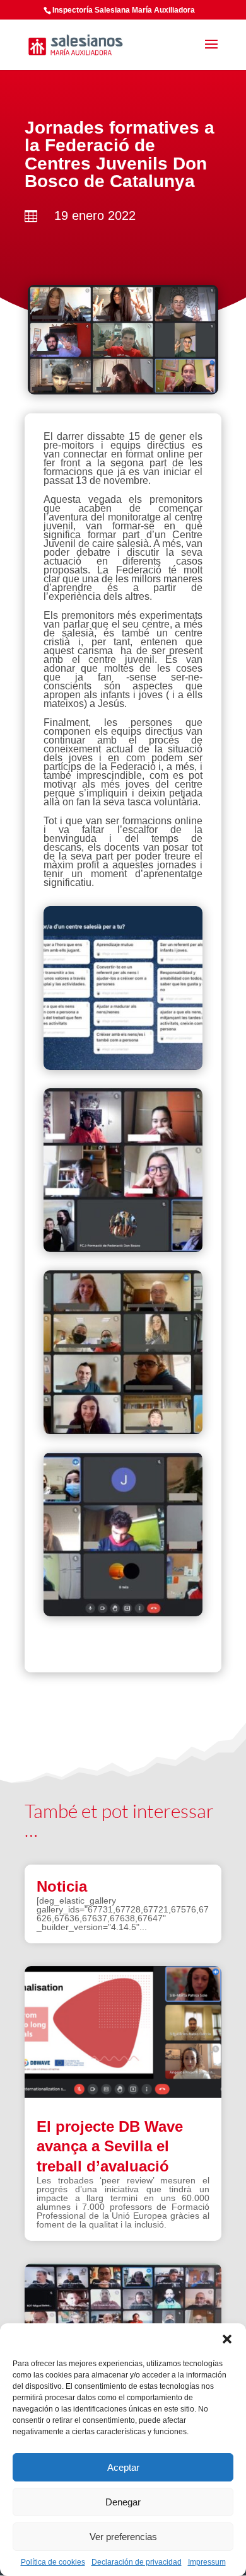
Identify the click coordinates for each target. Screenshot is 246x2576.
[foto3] (123, 1613)
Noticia (62, 1886)
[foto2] (123, 1431)
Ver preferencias (123, 2537)
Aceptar (123, 2467)
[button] (227, 2339)
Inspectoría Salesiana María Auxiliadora (124, 10)
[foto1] (123, 1249)
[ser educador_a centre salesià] (123, 1067)
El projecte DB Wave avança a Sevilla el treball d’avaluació (110, 2146)
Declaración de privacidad (137, 2562)
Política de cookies (53, 2562)
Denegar (123, 2502)
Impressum (207, 2562)
